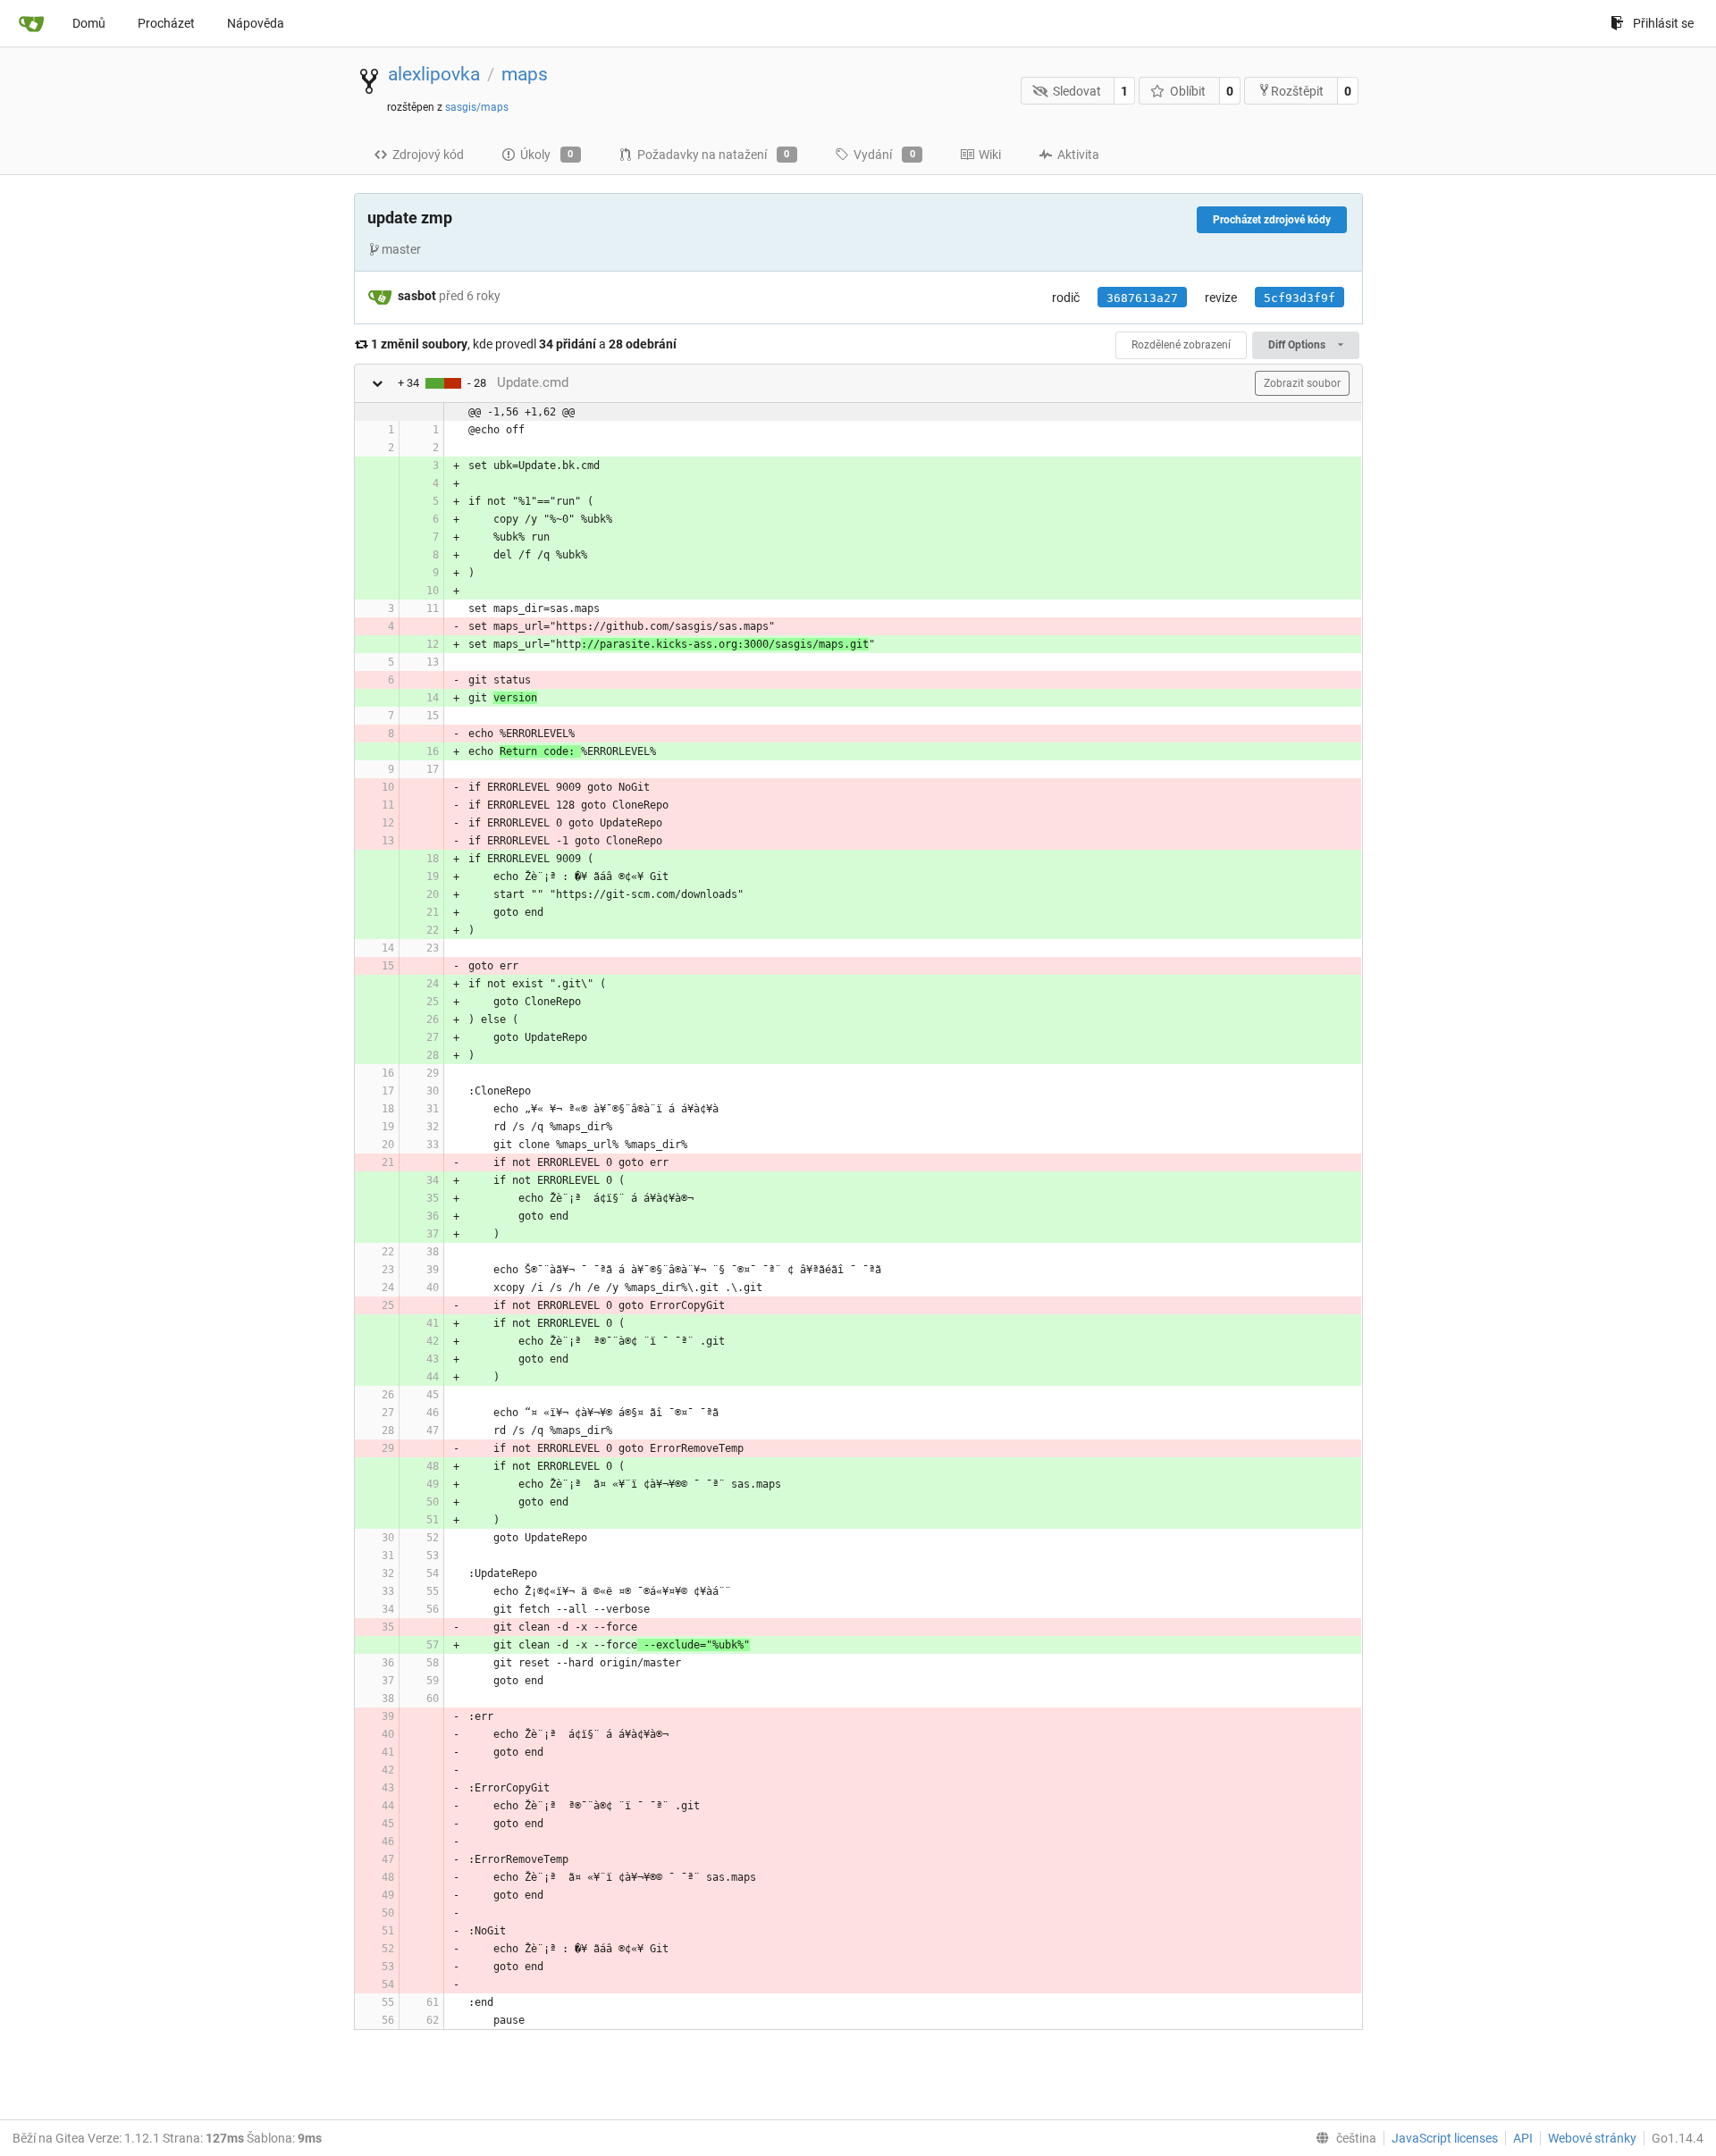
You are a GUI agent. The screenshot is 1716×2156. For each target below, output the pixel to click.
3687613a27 (1142, 298)
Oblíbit (1188, 91)
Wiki (990, 155)
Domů (89, 23)
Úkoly (547, 155)
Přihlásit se (1663, 23)
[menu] (1342, 2138)
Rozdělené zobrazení (1181, 345)
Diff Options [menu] (1298, 345)
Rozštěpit (1297, 91)
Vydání (884, 155)
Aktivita (1078, 155)
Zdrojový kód (428, 155)
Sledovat (1077, 91)
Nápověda (256, 23)
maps (525, 74)
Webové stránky (1592, 2138)
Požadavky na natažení (714, 155)
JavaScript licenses (1445, 2138)
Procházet (166, 23)
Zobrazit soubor (1302, 383)
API (1523, 2138)
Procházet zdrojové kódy (1272, 220)
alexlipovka (434, 74)
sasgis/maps (477, 107)
